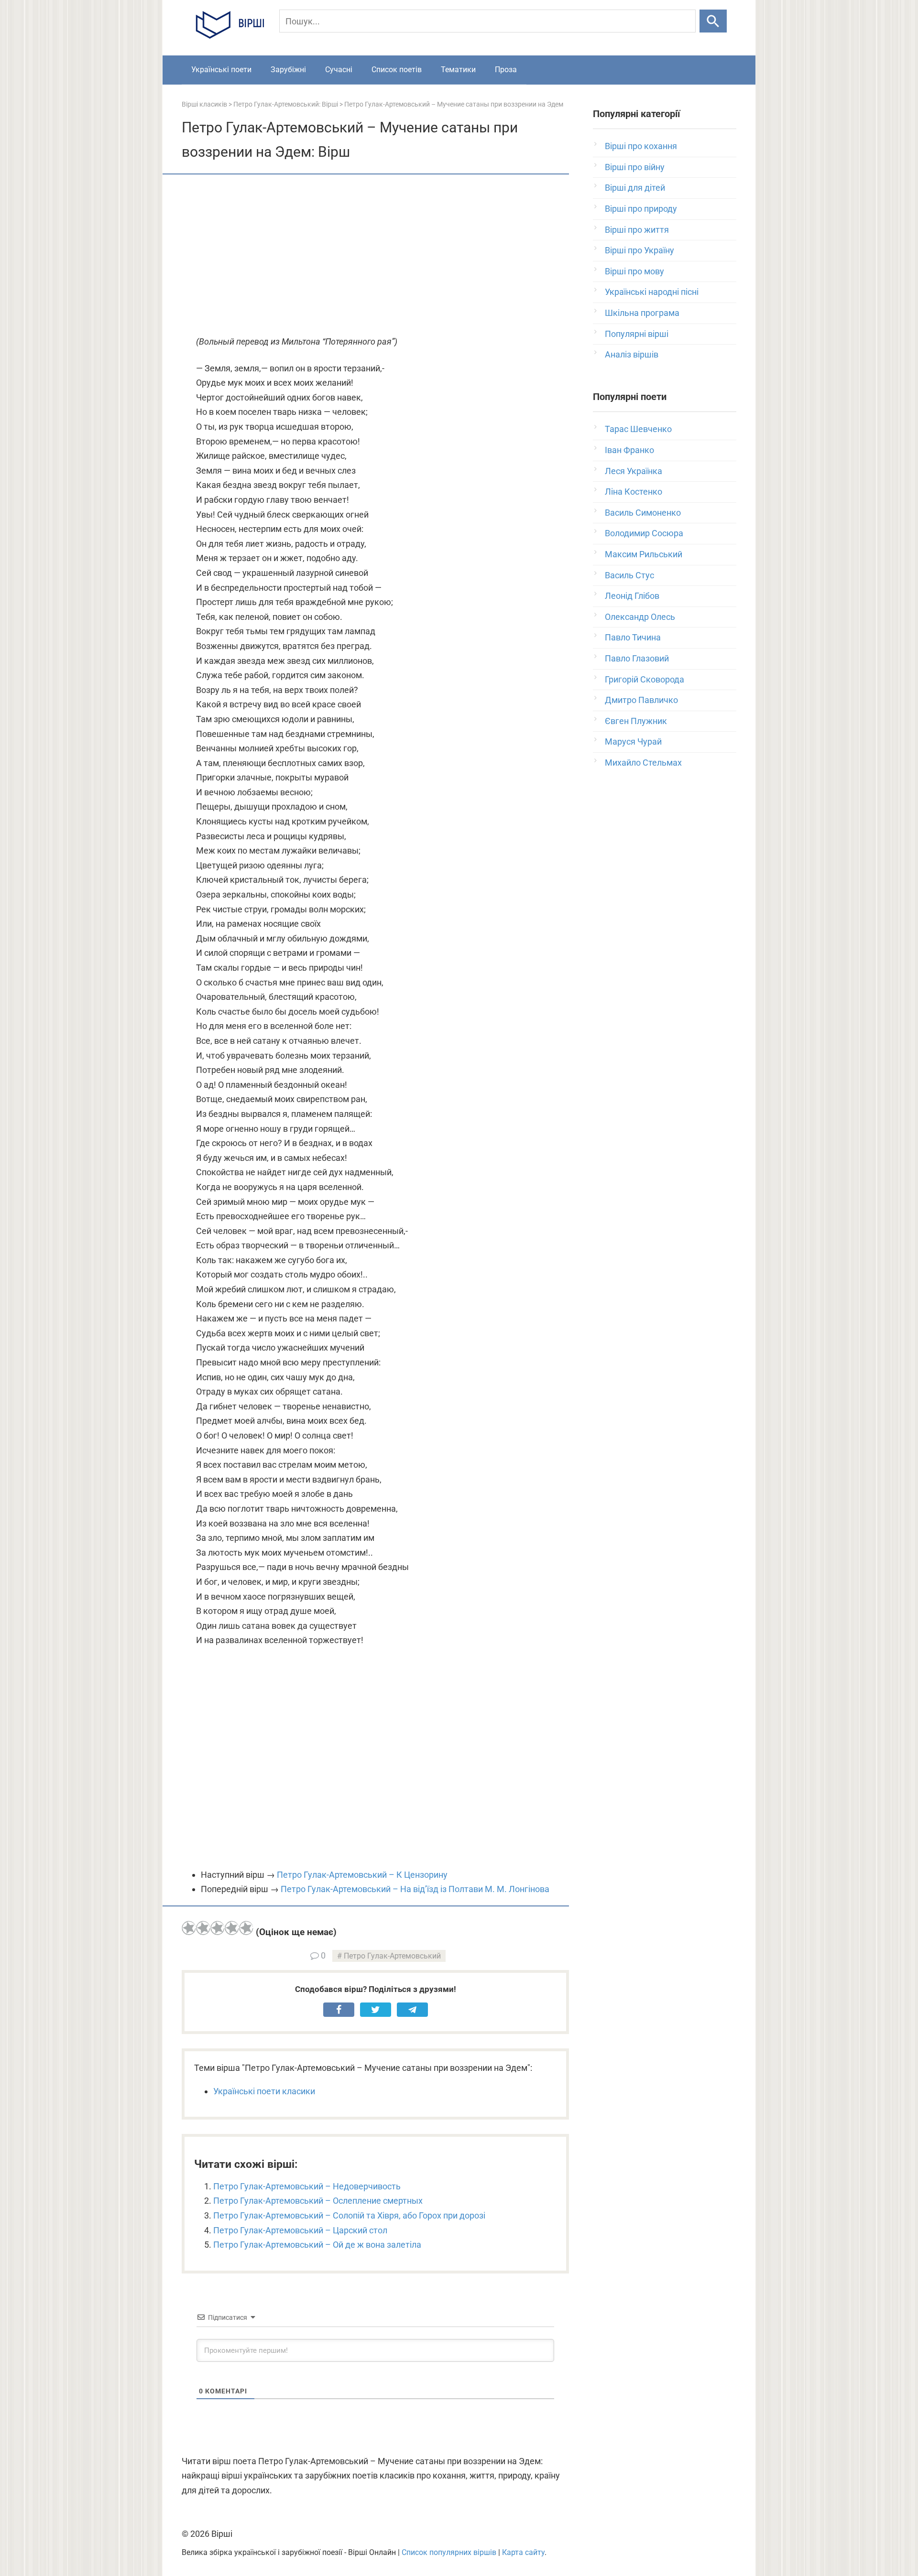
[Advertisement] (375, 256)
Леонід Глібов (632, 596)
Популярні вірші (637, 334)
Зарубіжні (288, 70)
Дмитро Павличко (641, 700)
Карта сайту (523, 2552)
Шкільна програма (642, 313)
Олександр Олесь (640, 617)
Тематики (458, 70)
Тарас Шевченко (638, 429)
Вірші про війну (635, 167)
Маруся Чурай (633, 741)
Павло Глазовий (637, 658)
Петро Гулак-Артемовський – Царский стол (300, 2230)
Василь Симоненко (643, 513)
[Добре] (232, 1928)
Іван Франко (629, 450)
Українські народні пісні (652, 292)
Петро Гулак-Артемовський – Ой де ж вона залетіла (317, 2245)
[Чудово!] (246, 1928)
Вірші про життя (637, 230)
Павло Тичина (633, 637)
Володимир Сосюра (644, 533)
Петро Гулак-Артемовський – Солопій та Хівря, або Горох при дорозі (349, 2215)
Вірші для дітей (635, 188)
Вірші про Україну (639, 250)
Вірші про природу (641, 209)
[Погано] (203, 1928)
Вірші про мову (634, 271)
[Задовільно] (218, 1928)
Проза (506, 70)
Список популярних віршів (449, 2552)
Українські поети (221, 70)
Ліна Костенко (634, 492)
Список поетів (397, 70)
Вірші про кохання (641, 146)
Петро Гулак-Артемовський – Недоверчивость (307, 2186)
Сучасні (339, 70)
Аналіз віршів (632, 354)
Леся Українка (634, 471)
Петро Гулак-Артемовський (392, 1956)
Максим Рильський (644, 554)
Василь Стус (629, 575)
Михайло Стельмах (643, 763)
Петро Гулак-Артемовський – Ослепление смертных (318, 2201)
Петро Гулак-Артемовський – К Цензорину (362, 1875)
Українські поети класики (264, 2091)
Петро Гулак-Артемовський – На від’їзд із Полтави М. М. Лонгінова (415, 1889)
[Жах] (189, 1928)
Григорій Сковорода (645, 679)
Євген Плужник (636, 721)
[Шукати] (713, 21)
